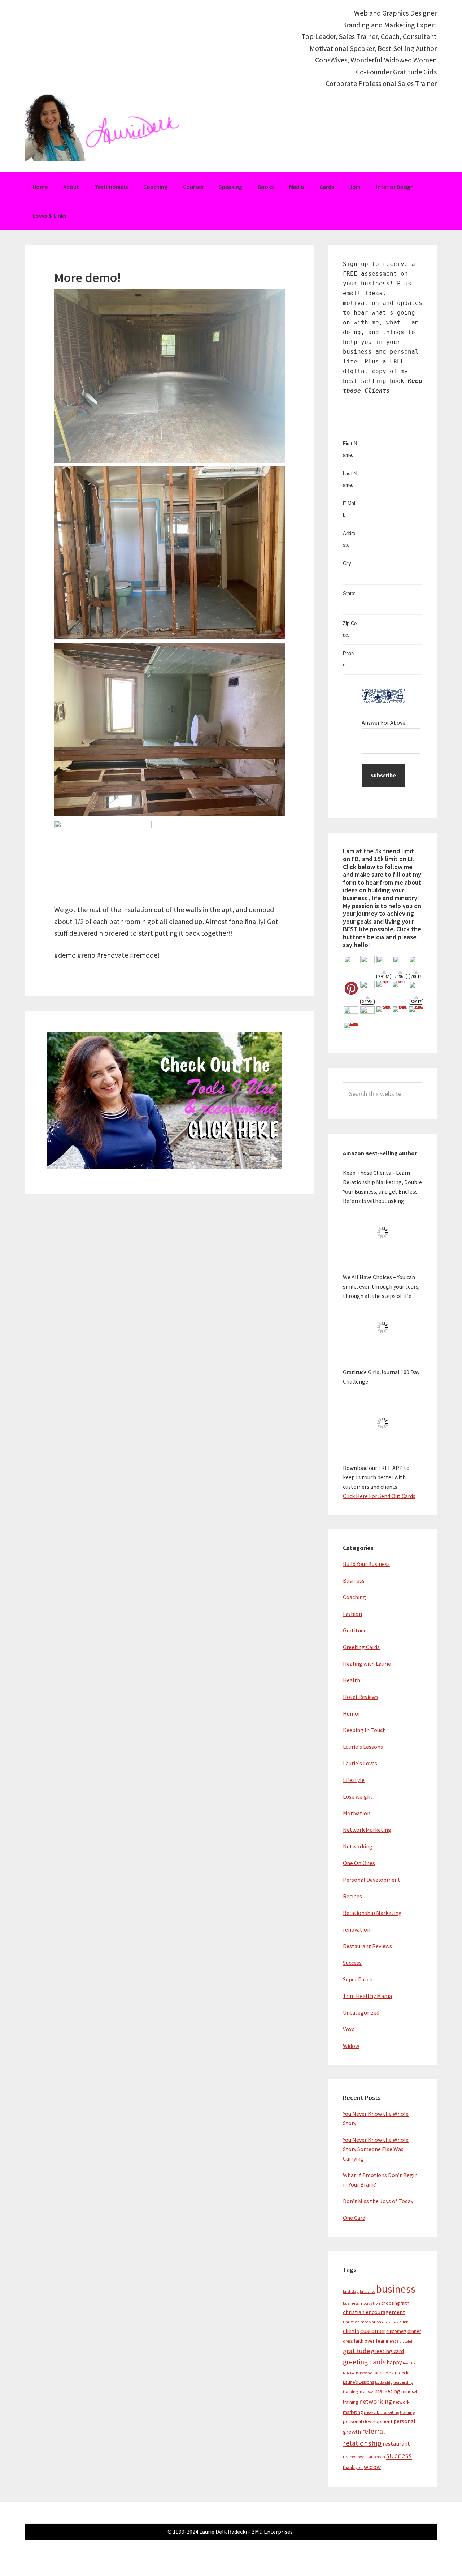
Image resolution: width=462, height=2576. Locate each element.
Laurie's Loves (360, 1763)
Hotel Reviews (361, 1697)
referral (373, 2431)
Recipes (352, 1896)
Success (352, 1963)
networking (376, 2401)
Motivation (357, 1813)
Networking (358, 1846)
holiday (349, 2373)
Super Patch (358, 1979)
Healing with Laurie (367, 1664)
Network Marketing (367, 1830)
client (405, 2322)
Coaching (354, 1597)
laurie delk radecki (391, 2373)
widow (372, 2467)
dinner (414, 2331)
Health (352, 1680)
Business (354, 1580)
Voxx (348, 2029)
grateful (406, 2341)
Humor (352, 1713)
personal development (368, 2421)
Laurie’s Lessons (358, 2382)
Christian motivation (362, 2322)
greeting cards (364, 2362)
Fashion (352, 1614)
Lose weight (358, 1796)
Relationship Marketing (372, 1913)
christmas (390, 2322)
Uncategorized (361, 2012)
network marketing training (389, 2412)
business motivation (361, 2303)
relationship (362, 2443)
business (396, 2289)
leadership (384, 2383)
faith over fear (369, 2341)
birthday (351, 2291)
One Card (354, 2218)
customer (373, 2331)
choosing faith (395, 2303)
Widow (351, 2046)
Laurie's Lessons (363, 1747)
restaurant (396, 2444)
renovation (357, 1929)
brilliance (367, 2292)
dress (348, 2341)
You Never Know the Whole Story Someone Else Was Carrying (376, 2149)
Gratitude (355, 1630)
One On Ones (359, 1863)
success (399, 2456)
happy (394, 2362)
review (349, 2457)
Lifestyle (354, 1780)
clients (351, 2331)
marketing (387, 2391)
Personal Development (372, 1880)
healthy (409, 2363)
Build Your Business (366, 1564)
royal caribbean (371, 2457)
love (370, 2392)
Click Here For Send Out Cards (379, 1496)
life (362, 2391)
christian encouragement (374, 2312)
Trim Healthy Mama (367, 1996)
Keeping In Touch (364, 1730)
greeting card (387, 2351)
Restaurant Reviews (367, 1946)
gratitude (356, 2351)
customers (396, 2331)
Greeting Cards (361, 1647)
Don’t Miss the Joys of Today (378, 2201)
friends (392, 2341)
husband (364, 2373)
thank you (353, 2467)
